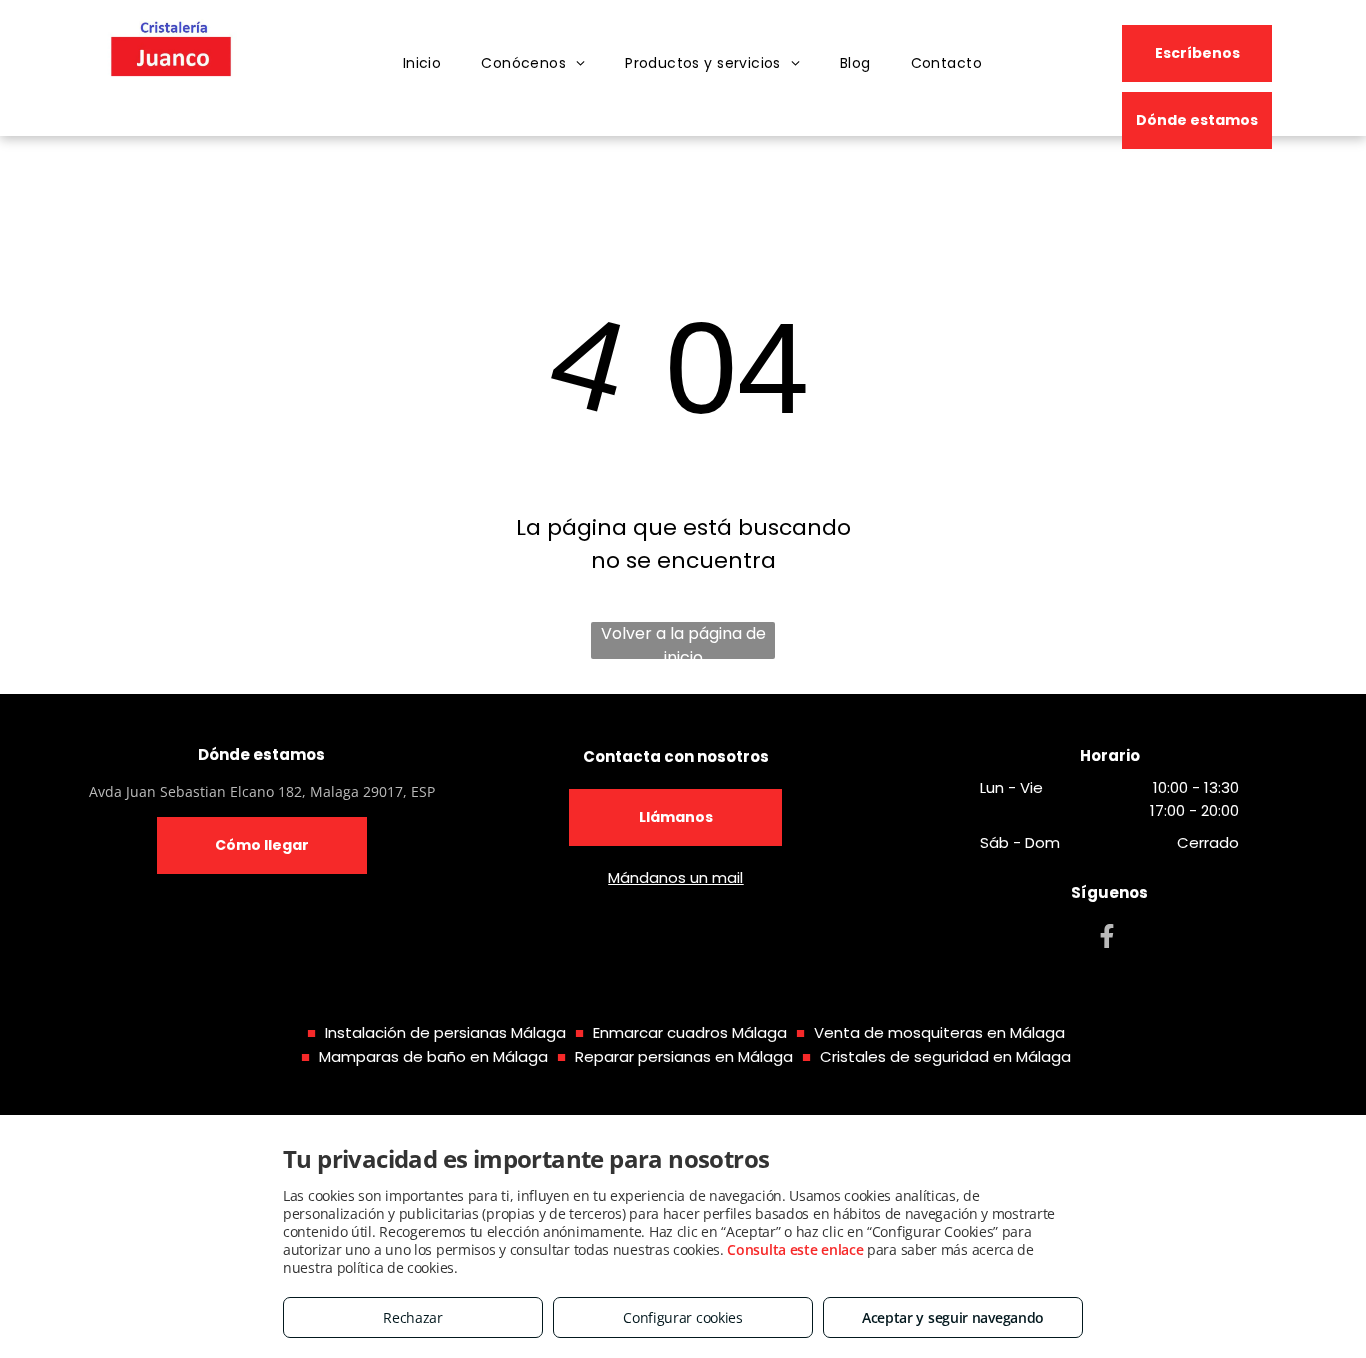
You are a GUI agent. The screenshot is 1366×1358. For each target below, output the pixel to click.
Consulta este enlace (795, 1249)
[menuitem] (422, 63)
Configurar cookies (683, 1317)
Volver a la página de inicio (683, 640)
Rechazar (413, 1317)
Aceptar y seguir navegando (953, 1317)
